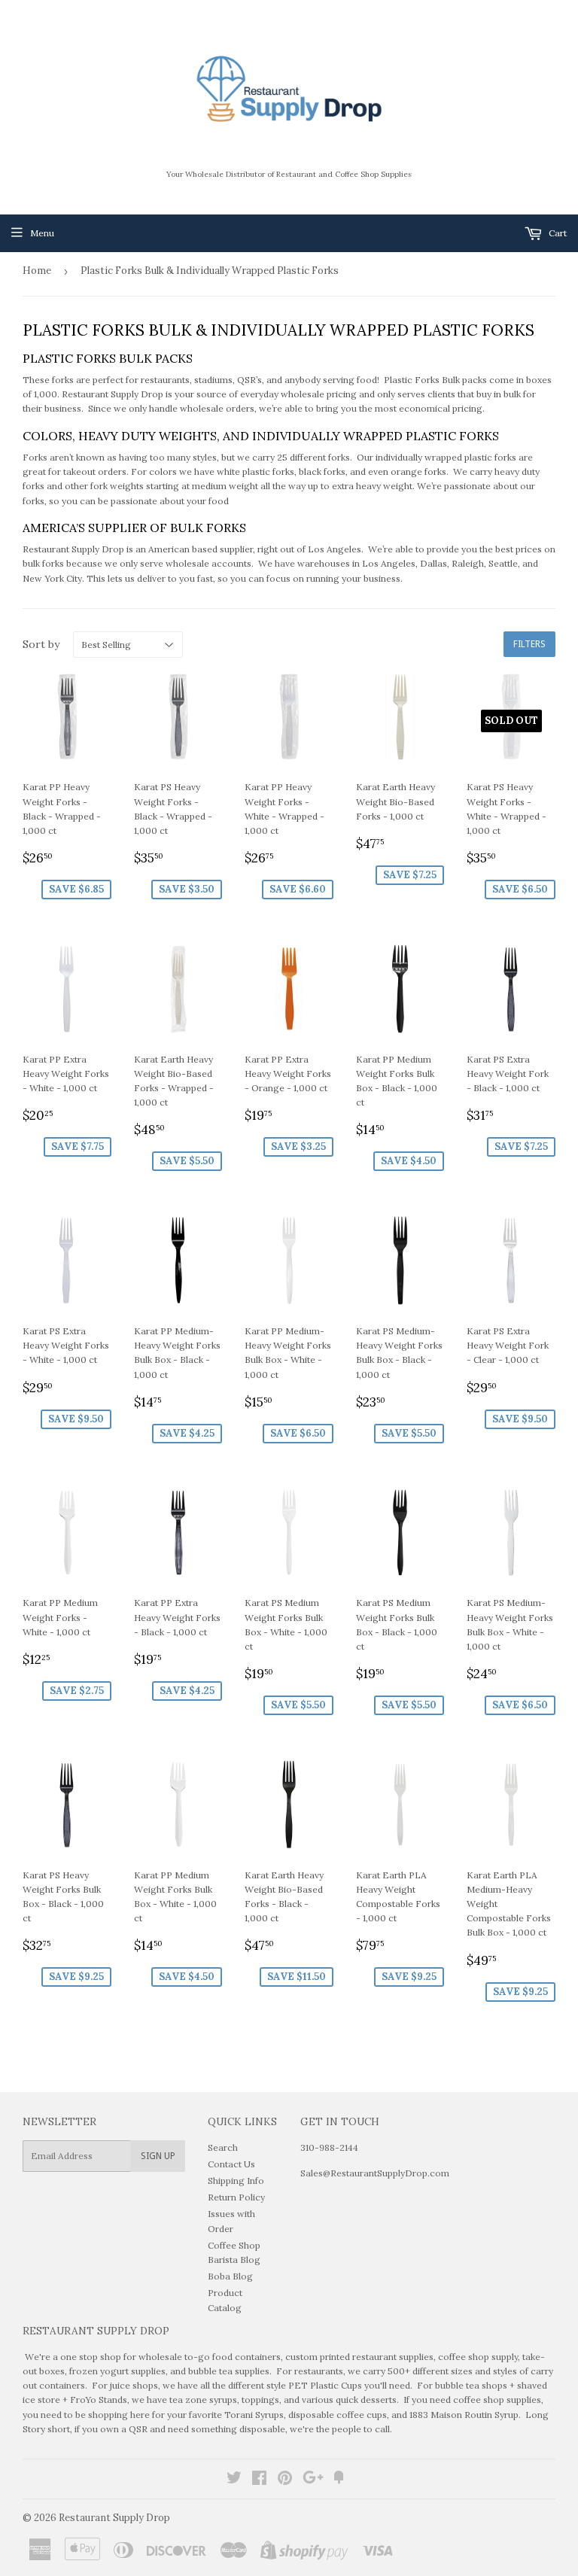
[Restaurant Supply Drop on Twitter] (234, 2480)
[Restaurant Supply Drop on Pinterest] (285, 2480)
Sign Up (158, 2156)
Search (223, 2147)
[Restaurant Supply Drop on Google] (313, 2480)
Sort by (41, 644)
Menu (42, 233)
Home (37, 271)
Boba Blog (230, 2276)
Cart (557, 233)
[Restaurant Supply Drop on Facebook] (259, 2480)
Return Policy (236, 2197)
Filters (529, 644)
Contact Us (231, 2164)
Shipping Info (236, 2181)
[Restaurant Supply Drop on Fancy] (339, 2480)
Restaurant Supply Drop (114, 2518)
